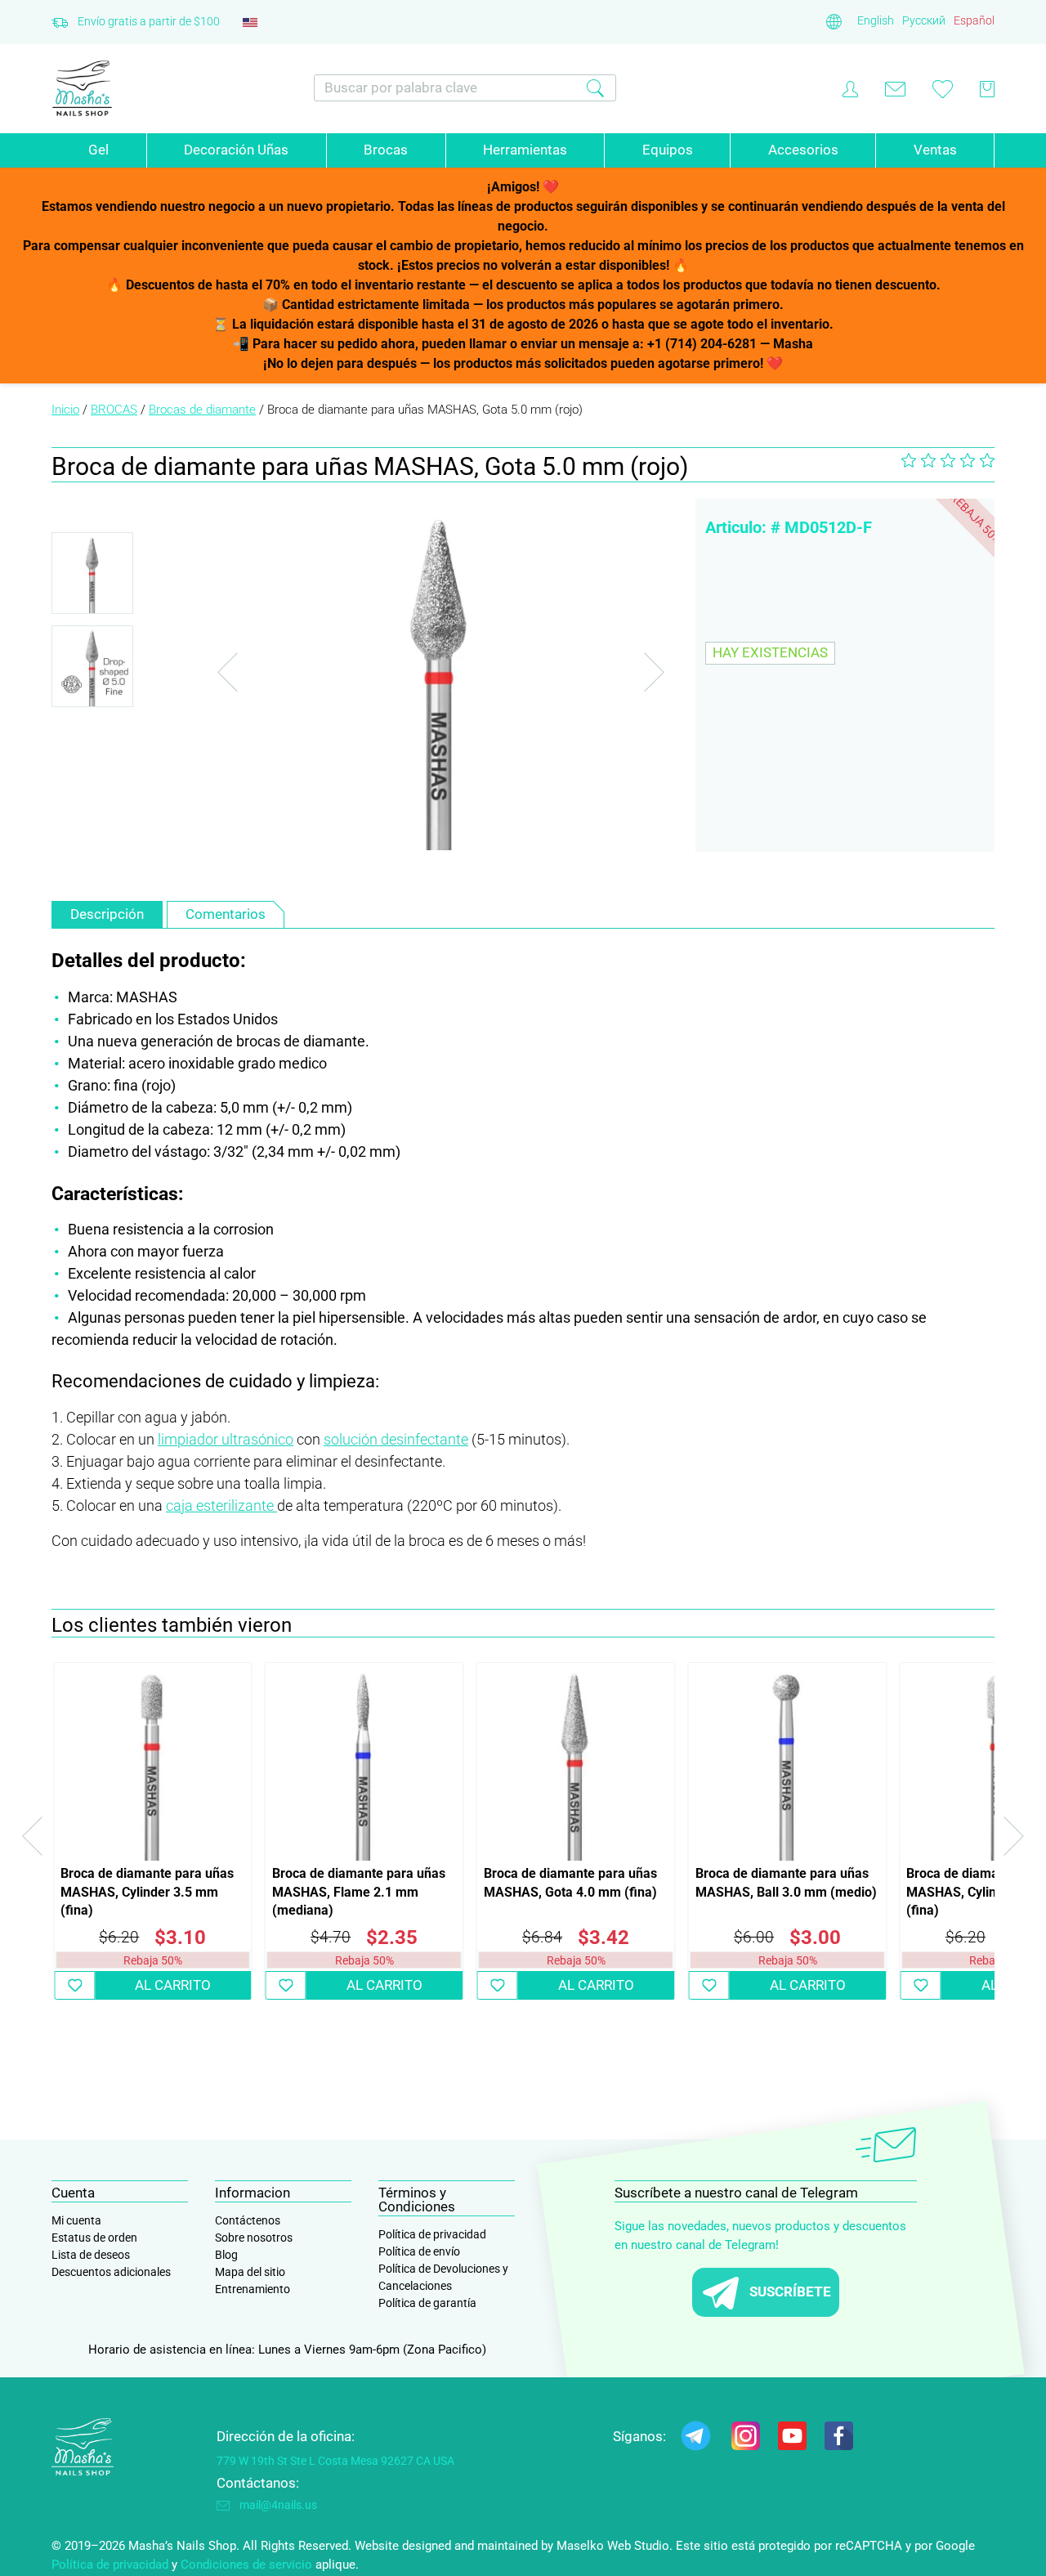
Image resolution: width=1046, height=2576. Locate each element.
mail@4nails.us (278, 2505)
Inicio (65, 410)
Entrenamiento (253, 2289)
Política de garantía (427, 2303)
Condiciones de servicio (246, 2565)
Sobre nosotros (254, 2238)
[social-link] (696, 2439)
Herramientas (525, 150)
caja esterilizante (221, 1505)
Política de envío (419, 2251)
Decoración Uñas (236, 150)
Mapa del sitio (250, 2272)
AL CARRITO (173, 1985)
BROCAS (114, 410)
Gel (98, 150)
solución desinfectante (396, 1439)
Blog (226, 2255)
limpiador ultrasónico (226, 1439)
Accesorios (803, 150)
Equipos (668, 150)
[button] (74, 1985)
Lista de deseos (91, 2255)
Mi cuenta (76, 2220)
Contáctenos (248, 2220)
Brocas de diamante (202, 410)
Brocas (386, 150)
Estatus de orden (94, 2238)
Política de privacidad (432, 2234)
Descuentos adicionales (111, 2272)
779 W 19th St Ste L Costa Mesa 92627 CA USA (335, 2461)
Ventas (935, 150)
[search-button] (595, 88)
